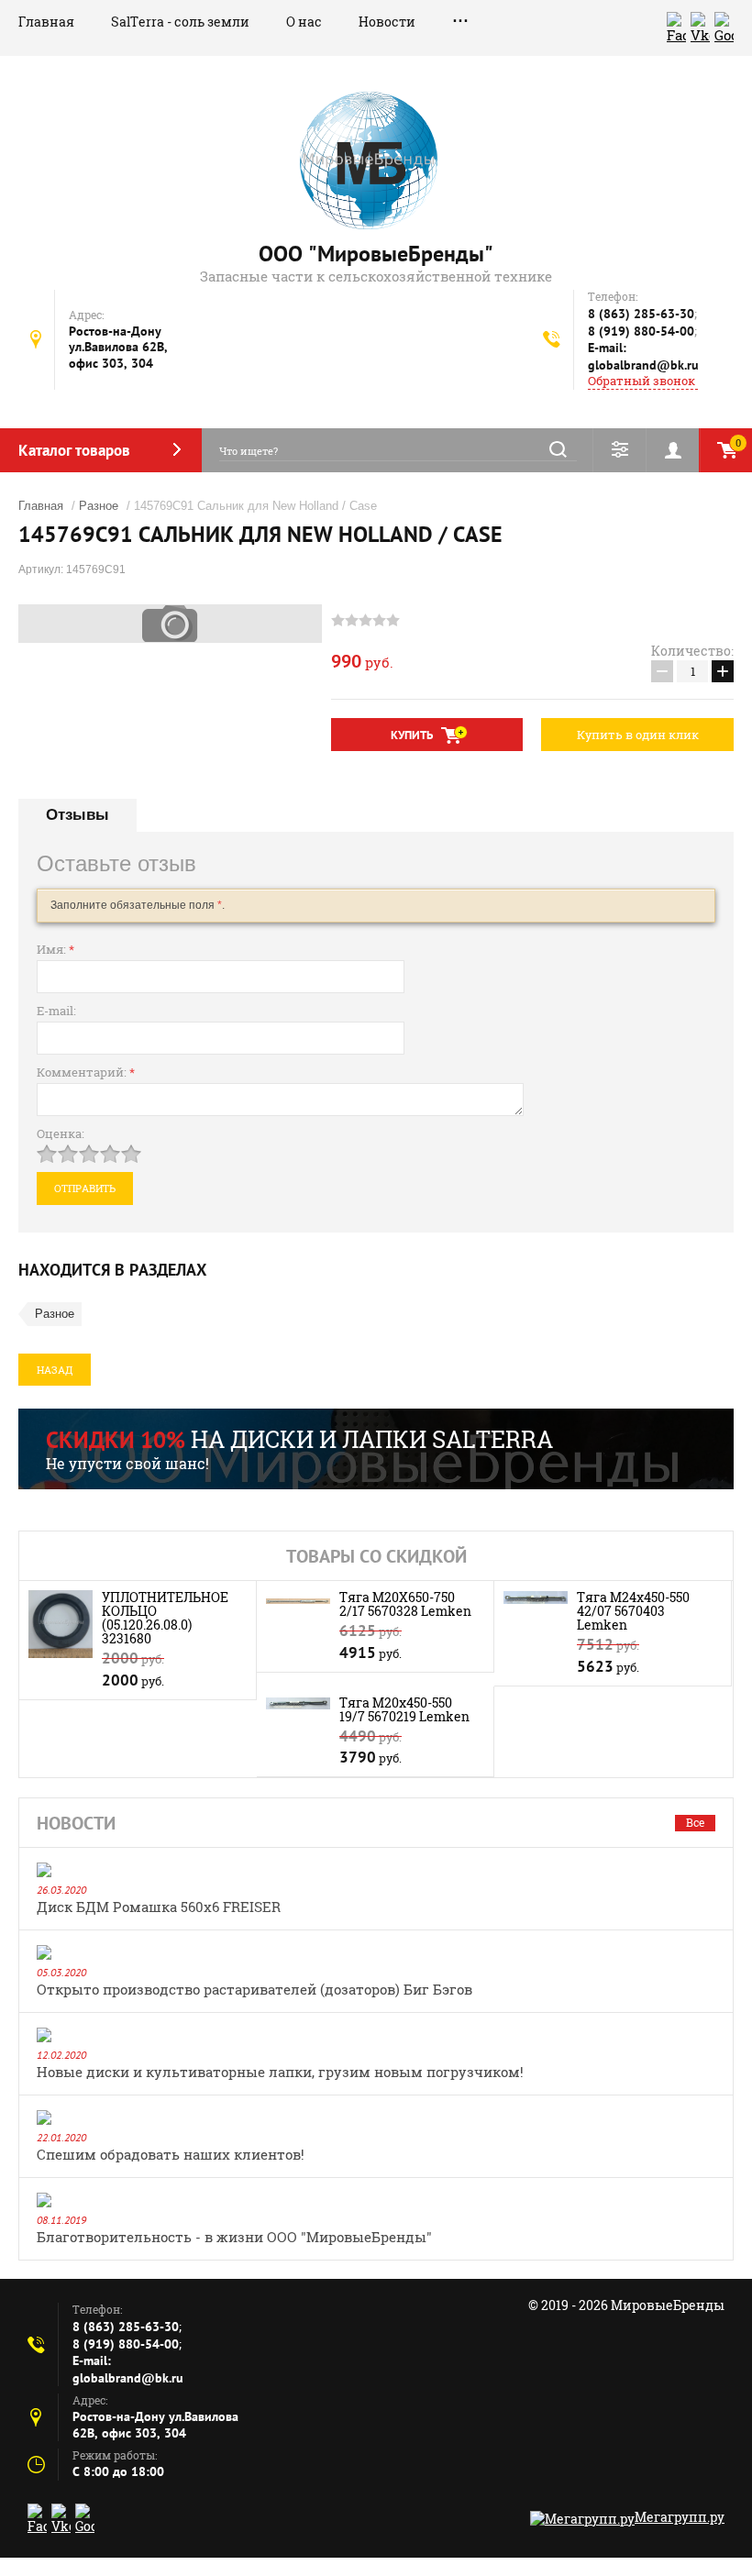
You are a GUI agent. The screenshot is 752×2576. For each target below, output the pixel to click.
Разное (99, 506)
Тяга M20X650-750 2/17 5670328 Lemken (405, 1604)
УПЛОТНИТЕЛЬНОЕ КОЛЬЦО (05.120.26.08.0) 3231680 (165, 1618)
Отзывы (77, 815)
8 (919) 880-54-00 (641, 331)
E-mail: (56, 1011)
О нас (304, 22)
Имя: (55, 949)
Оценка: (61, 1133)
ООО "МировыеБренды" (376, 254)
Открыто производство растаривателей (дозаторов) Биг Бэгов (254, 1989)
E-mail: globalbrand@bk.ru (643, 356)
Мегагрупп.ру (680, 2517)
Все (695, 1822)
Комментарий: (86, 1072)
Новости (387, 22)
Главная (46, 22)
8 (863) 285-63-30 (641, 314)
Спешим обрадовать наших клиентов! (171, 2154)
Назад (55, 1370)
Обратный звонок (641, 381)
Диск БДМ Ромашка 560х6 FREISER (159, 1907)
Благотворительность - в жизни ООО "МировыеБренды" (234, 2237)
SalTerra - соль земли (180, 22)
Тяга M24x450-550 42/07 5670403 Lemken (633, 1611)
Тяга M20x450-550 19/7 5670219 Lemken (404, 1709)
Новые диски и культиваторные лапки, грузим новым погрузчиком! (280, 2072)
